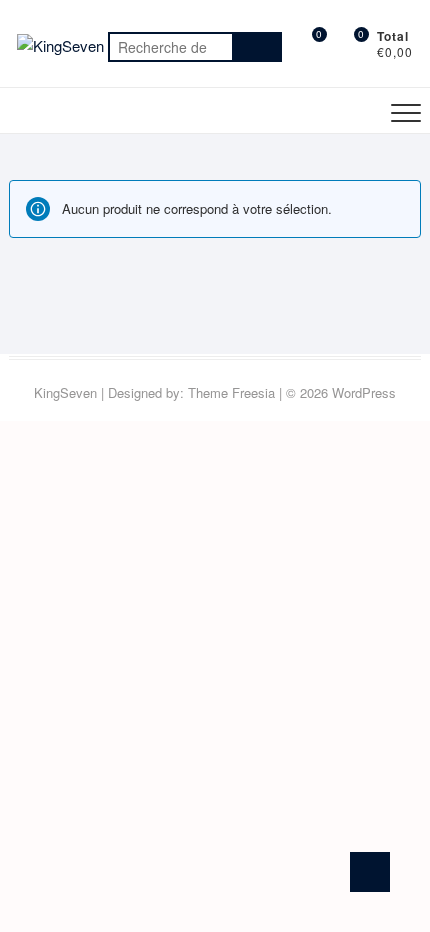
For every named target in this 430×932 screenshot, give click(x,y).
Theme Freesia (231, 392)
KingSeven (65, 392)
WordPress (364, 392)
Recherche (257, 47)
